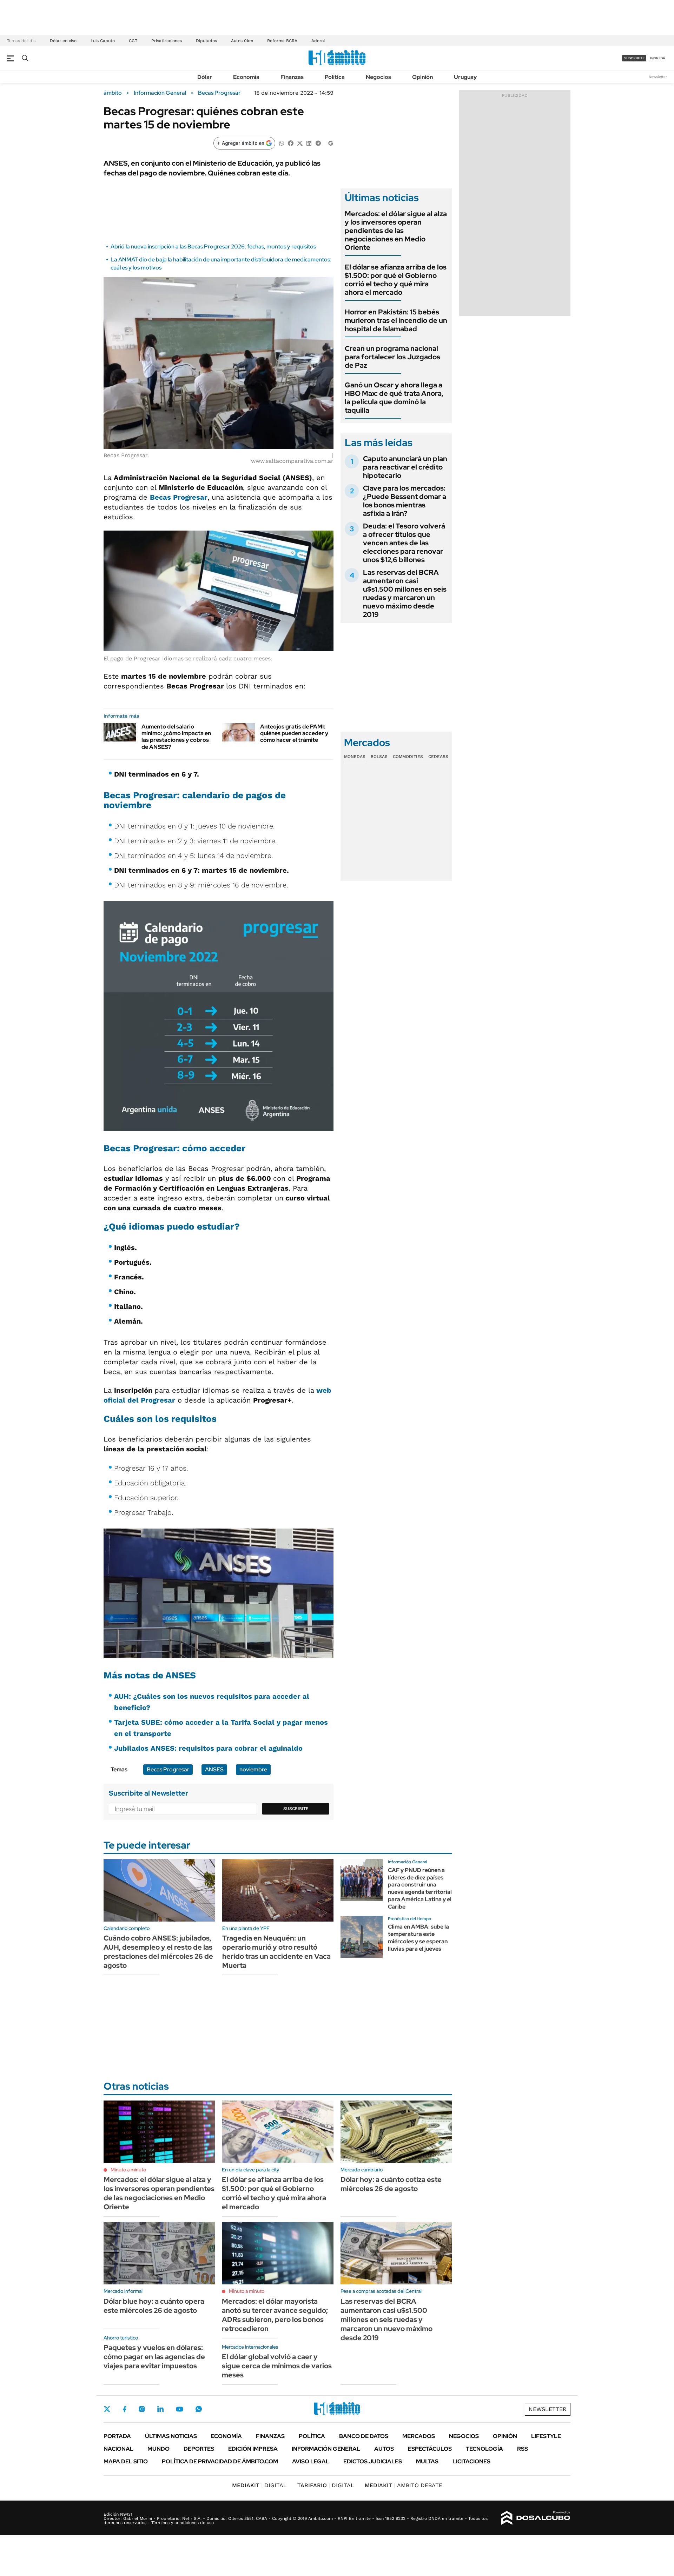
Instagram (142, 2409)
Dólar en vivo (63, 41)
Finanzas (292, 77)
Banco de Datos (364, 2436)
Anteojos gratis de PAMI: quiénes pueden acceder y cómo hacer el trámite (294, 733)
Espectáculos (430, 2449)
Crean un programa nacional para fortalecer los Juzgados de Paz (392, 357)
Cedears (438, 757)
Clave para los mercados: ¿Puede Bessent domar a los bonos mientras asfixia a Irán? (405, 501)
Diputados (206, 41)
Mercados (419, 2436)
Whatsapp (199, 2409)
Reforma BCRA (282, 41)
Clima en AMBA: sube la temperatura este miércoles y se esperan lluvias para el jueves (418, 1938)
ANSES (214, 1769)
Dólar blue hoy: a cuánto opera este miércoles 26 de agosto (154, 2306)
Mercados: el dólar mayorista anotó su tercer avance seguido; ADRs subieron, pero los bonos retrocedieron (275, 2315)
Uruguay (465, 77)
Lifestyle (546, 2436)
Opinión (422, 77)
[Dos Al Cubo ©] (536, 2518)
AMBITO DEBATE (404, 2485)
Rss (523, 2449)
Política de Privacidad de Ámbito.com (220, 2461)
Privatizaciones (167, 41)
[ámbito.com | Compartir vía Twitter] (300, 143)
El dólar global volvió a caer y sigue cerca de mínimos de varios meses (277, 2366)
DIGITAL (259, 2485)
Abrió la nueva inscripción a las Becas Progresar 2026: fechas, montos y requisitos (213, 247)
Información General (160, 93)
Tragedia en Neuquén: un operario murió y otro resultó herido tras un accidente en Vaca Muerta (276, 1952)
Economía (246, 77)
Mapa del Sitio (126, 2461)
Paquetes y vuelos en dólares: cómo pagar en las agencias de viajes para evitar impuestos (154, 2357)
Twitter (107, 2409)
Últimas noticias (171, 2436)
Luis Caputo (103, 41)
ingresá (658, 58)
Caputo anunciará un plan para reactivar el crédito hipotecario (405, 467)
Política (335, 77)
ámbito (113, 93)
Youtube (179, 2409)
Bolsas (379, 757)
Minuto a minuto (128, 2170)
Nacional (118, 2449)
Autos (384, 2449)
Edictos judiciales (373, 2461)
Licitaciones (471, 2461)
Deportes (199, 2449)
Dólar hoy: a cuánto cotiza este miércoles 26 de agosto (391, 2184)
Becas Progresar (219, 93)
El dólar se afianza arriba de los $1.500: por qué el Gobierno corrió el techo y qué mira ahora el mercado (396, 280)
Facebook (125, 2409)
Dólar (205, 77)
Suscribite (296, 1809)
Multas (427, 2461)
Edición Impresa (253, 2449)
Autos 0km (242, 41)
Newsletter (658, 77)
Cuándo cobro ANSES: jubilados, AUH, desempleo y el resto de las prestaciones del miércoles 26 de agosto (158, 1952)
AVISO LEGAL (311, 2461)
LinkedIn (160, 2409)
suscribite (634, 58)
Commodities (408, 757)
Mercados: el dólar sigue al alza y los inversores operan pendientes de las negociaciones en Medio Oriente (396, 231)
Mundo (158, 2449)
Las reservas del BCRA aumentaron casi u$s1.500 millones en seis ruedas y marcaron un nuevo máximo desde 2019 (405, 593)
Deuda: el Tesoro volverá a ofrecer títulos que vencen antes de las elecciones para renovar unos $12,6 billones (404, 543)
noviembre (253, 1769)
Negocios (378, 77)
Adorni (318, 41)
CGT (133, 41)
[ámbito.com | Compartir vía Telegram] (318, 143)
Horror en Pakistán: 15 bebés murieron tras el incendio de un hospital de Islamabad (396, 320)
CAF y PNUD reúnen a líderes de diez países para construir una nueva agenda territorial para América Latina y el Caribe (420, 1888)
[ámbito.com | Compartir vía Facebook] (291, 143)
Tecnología (484, 2449)
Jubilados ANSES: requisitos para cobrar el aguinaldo (208, 1748)
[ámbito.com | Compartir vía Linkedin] (309, 143)
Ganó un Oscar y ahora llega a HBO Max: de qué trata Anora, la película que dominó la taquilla (394, 398)
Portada (117, 2436)
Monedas (355, 757)
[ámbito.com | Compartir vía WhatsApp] (282, 143)
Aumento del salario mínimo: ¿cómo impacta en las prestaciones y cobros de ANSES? (176, 737)
